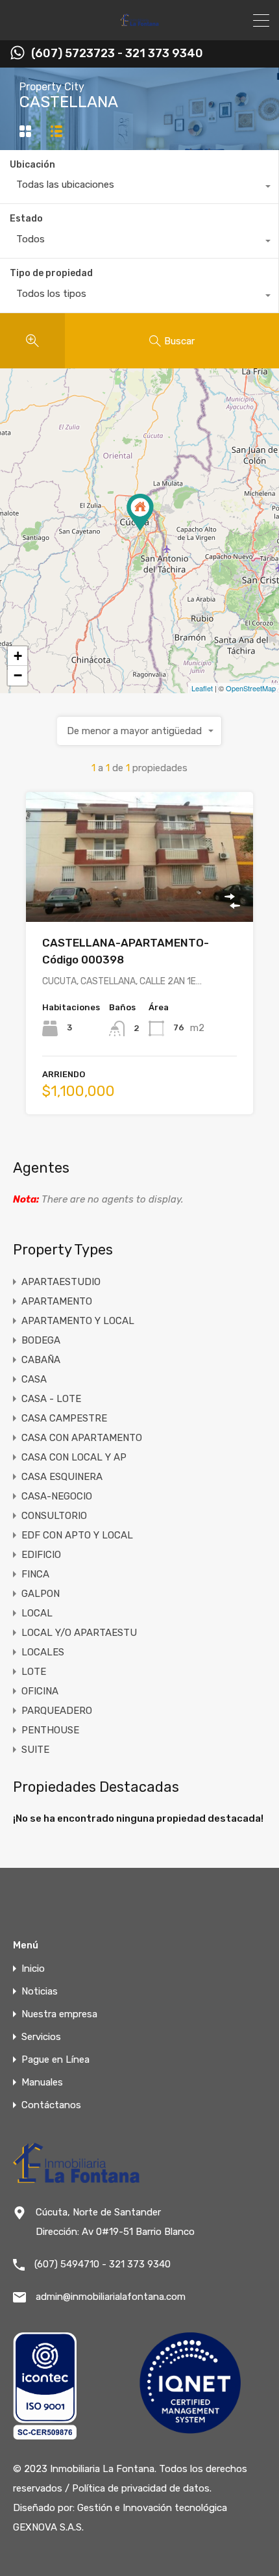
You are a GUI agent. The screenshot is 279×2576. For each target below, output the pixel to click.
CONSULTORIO (54, 1516)
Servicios (41, 2037)
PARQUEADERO (57, 1711)
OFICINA (40, 1691)
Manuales (42, 2083)
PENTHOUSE (50, 1730)
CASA (34, 1379)
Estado (26, 219)
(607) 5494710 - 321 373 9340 (103, 2264)
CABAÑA (41, 1360)
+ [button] (18, 656)
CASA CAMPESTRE (64, 1418)
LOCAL (37, 1613)
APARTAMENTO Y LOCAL (78, 1321)
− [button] (18, 675)
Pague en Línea (55, 2060)
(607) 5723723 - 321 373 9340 (117, 54)
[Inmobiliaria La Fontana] (140, 25)
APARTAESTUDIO (61, 1282)
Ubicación (32, 165)
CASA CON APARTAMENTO (82, 1438)
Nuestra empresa (59, 2014)
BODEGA (41, 1340)
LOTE (34, 1672)
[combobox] (139, 188)
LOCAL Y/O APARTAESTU (79, 1633)
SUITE (35, 1750)
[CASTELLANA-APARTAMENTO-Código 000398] (140, 512)
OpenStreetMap (251, 688)
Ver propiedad (140, 896)
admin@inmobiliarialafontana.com (111, 2297)
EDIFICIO (41, 1555)
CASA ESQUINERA (62, 1477)
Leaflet (202, 688)
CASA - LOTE (51, 1399)
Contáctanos (51, 2105)
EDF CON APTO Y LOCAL (77, 1535)
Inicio (33, 1969)
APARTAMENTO (57, 1301)
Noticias (40, 1992)
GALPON (41, 1594)
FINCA (35, 1574)
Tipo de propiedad (51, 273)
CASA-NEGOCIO (57, 1496)
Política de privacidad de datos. (142, 2488)
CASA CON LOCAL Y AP (74, 1457)
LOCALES (43, 1652)
